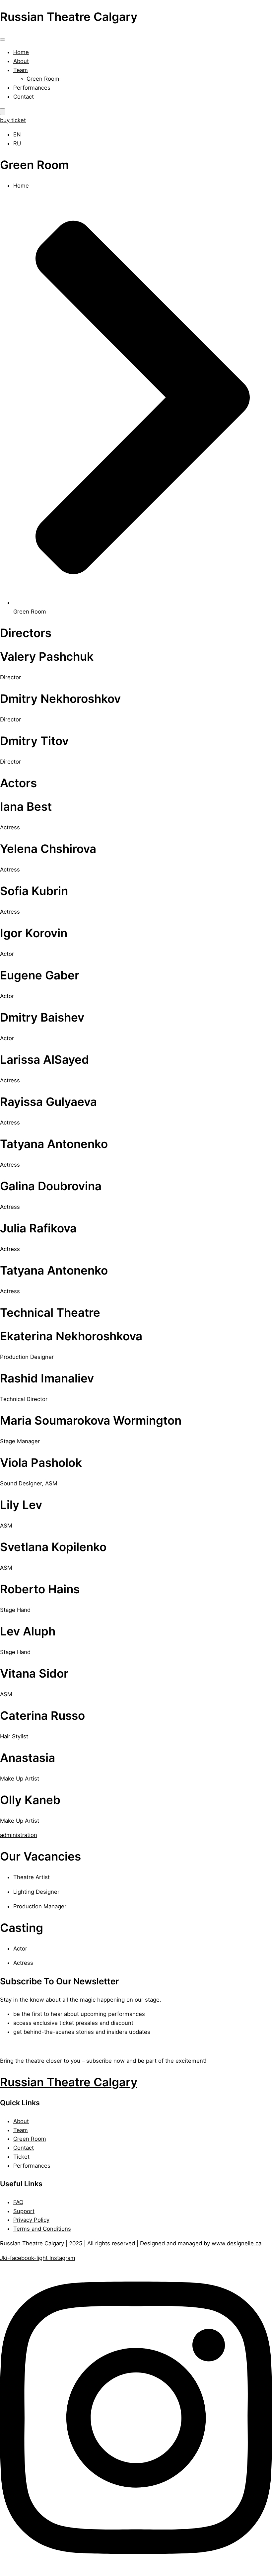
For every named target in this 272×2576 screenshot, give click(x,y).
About (21, 61)
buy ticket (13, 120)
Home (21, 52)
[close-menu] (3, 112)
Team (21, 70)
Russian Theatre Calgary (69, 2082)
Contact (24, 97)
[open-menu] (3, 40)
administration (19, 1835)
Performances (32, 88)
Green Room (43, 79)
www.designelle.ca (237, 2243)
